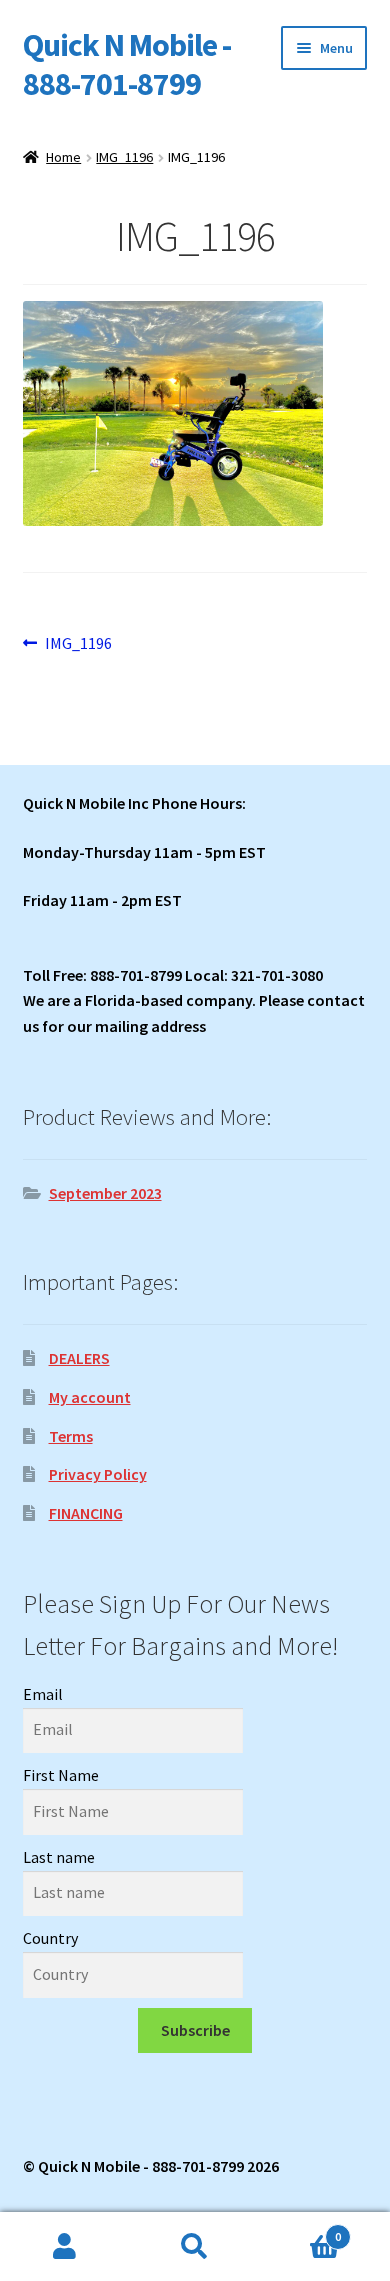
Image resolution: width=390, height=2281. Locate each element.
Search (195, 2247)
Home (63, 157)
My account (90, 1397)
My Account (65, 2247)
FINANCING (86, 1513)
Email (43, 1694)
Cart (300, 2229)
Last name (59, 1857)
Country (50, 1938)
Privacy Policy (98, 1474)
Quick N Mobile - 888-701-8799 (127, 64)
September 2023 (105, 1193)
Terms (71, 1436)
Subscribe (195, 2030)
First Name (61, 1775)
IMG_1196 (124, 157)
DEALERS (79, 1358)
